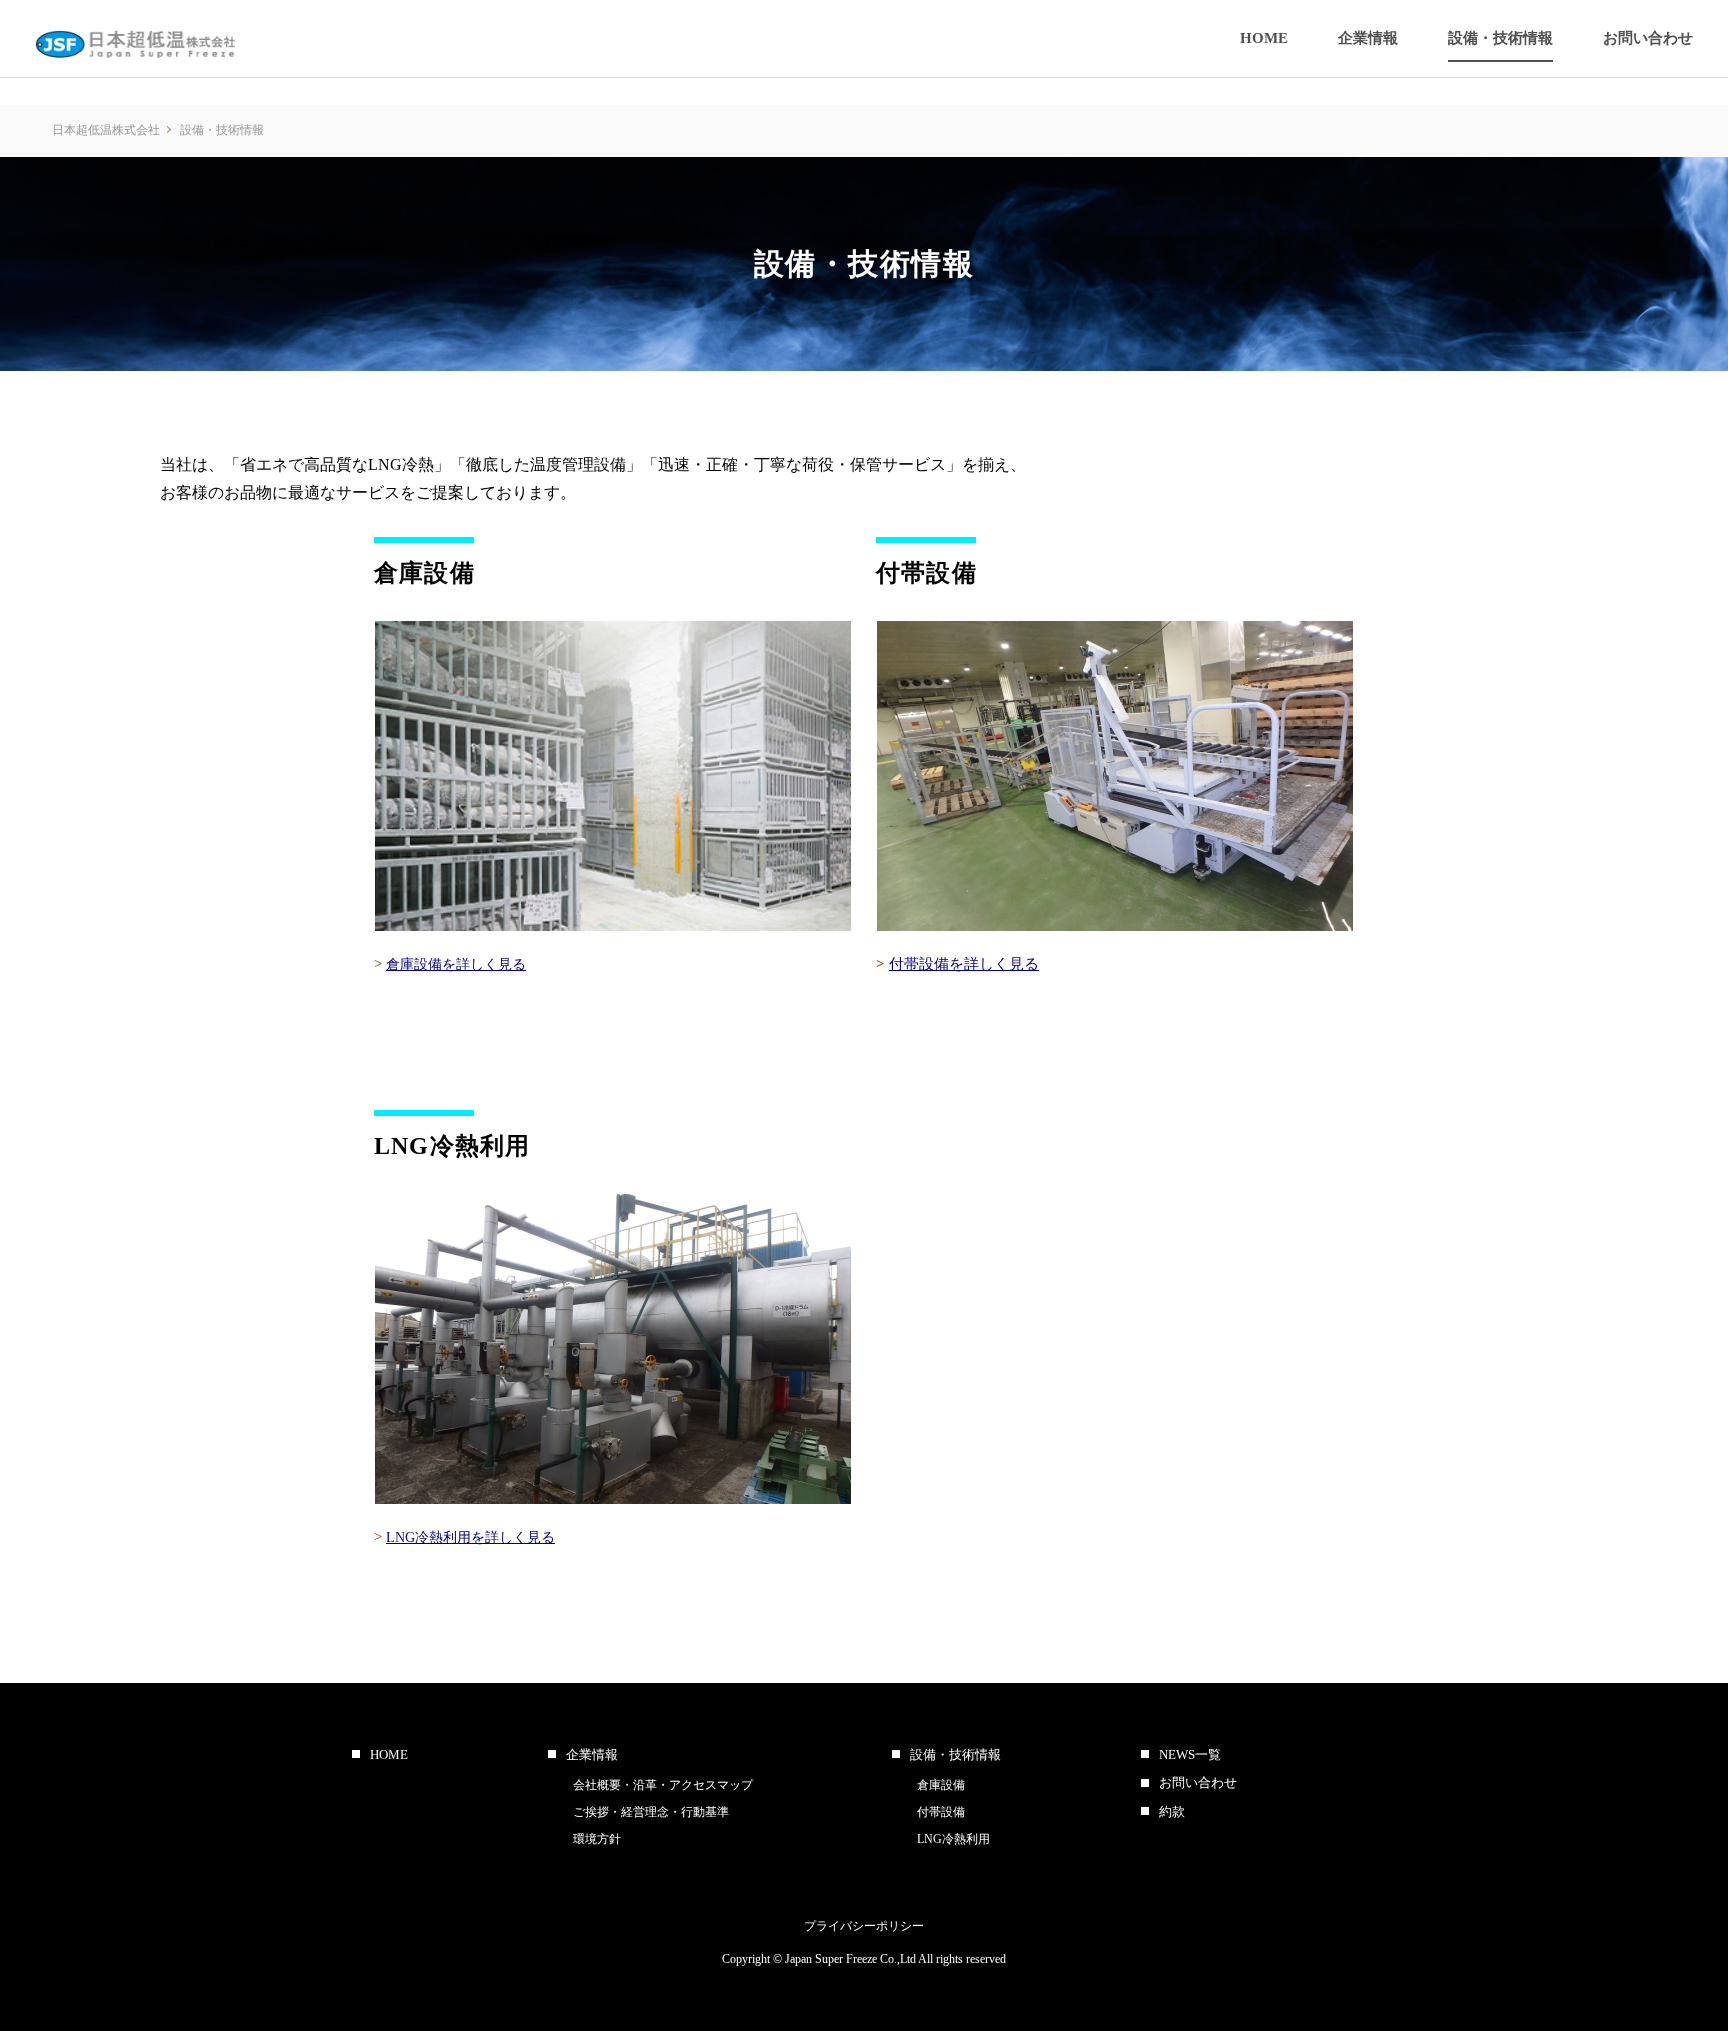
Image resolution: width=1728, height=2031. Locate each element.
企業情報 (592, 1754)
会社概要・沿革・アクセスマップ (663, 1785)
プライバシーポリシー (864, 1926)
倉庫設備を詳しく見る (456, 964)
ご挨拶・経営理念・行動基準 (651, 1812)
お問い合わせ (1198, 1782)
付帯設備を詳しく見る (964, 964)
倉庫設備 (941, 1785)
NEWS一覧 (1190, 1754)
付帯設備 (941, 1812)
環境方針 (597, 1839)
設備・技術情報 (955, 1754)
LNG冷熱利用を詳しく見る (470, 1537)
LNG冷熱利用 (953, 1839)
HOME (389, 1754)
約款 (1172, 1811)
